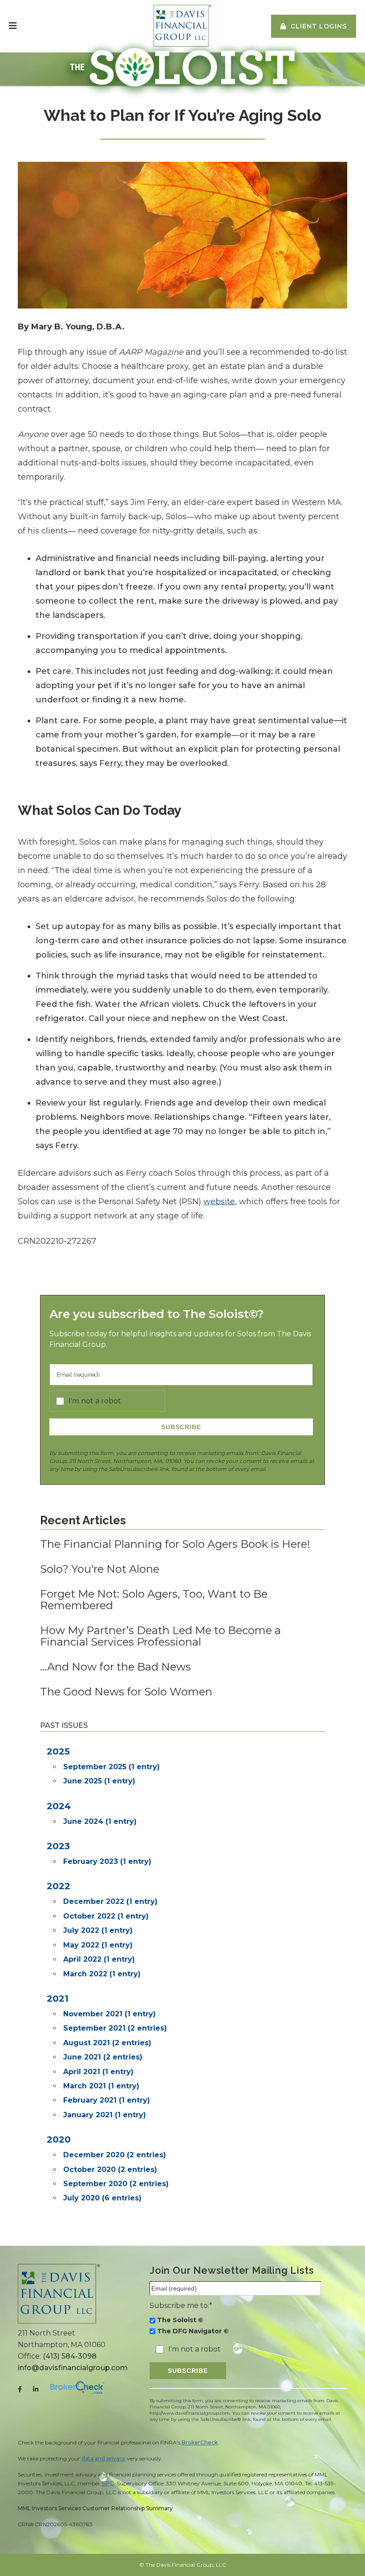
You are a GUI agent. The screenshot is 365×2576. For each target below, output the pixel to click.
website (219, 1202)
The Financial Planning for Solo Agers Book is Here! (175, 1544)
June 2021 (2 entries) (103, 2057)
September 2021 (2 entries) (115, 2028)
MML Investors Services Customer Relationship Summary (95, 2508)
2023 (58, 1846)
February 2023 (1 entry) (107, 1861)
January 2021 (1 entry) (105, 2115)
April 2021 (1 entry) (98, 2072)
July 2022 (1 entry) (98, 1930)
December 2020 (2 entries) (115, 2155)
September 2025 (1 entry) (112, 1767)
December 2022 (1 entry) (110, 1901)
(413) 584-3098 (70, 2356)
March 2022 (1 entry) (102, 1974)
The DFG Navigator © (193, 2331)
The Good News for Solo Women (126, 1692)
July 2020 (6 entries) (102, 2198)
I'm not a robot (95, 1401)
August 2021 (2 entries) (107, 2043)
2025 (58, 1751)
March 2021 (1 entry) (101, 2086)
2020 (59, 2139)
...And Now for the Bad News (116, 1667)
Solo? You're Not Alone (100, 1569)
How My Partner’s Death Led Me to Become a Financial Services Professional (160, 1636)
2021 (58, 1999)
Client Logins (319, 26)
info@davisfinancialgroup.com (73, 2368)
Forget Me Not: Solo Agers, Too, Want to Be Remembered (154, 1600)
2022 (59, 1886)
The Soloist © (180, 2320)
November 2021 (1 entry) (109, 2014)
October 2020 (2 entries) (110, 2169)
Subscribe (181, 1427)
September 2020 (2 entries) (116, 2184)
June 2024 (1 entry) (100, 1821)
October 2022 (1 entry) (106, 1916)
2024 (59, 1806)
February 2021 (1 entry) (107, 2100)
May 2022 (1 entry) (98, 1945)
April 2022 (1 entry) (99, 1959)
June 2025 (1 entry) (99, 1781)
